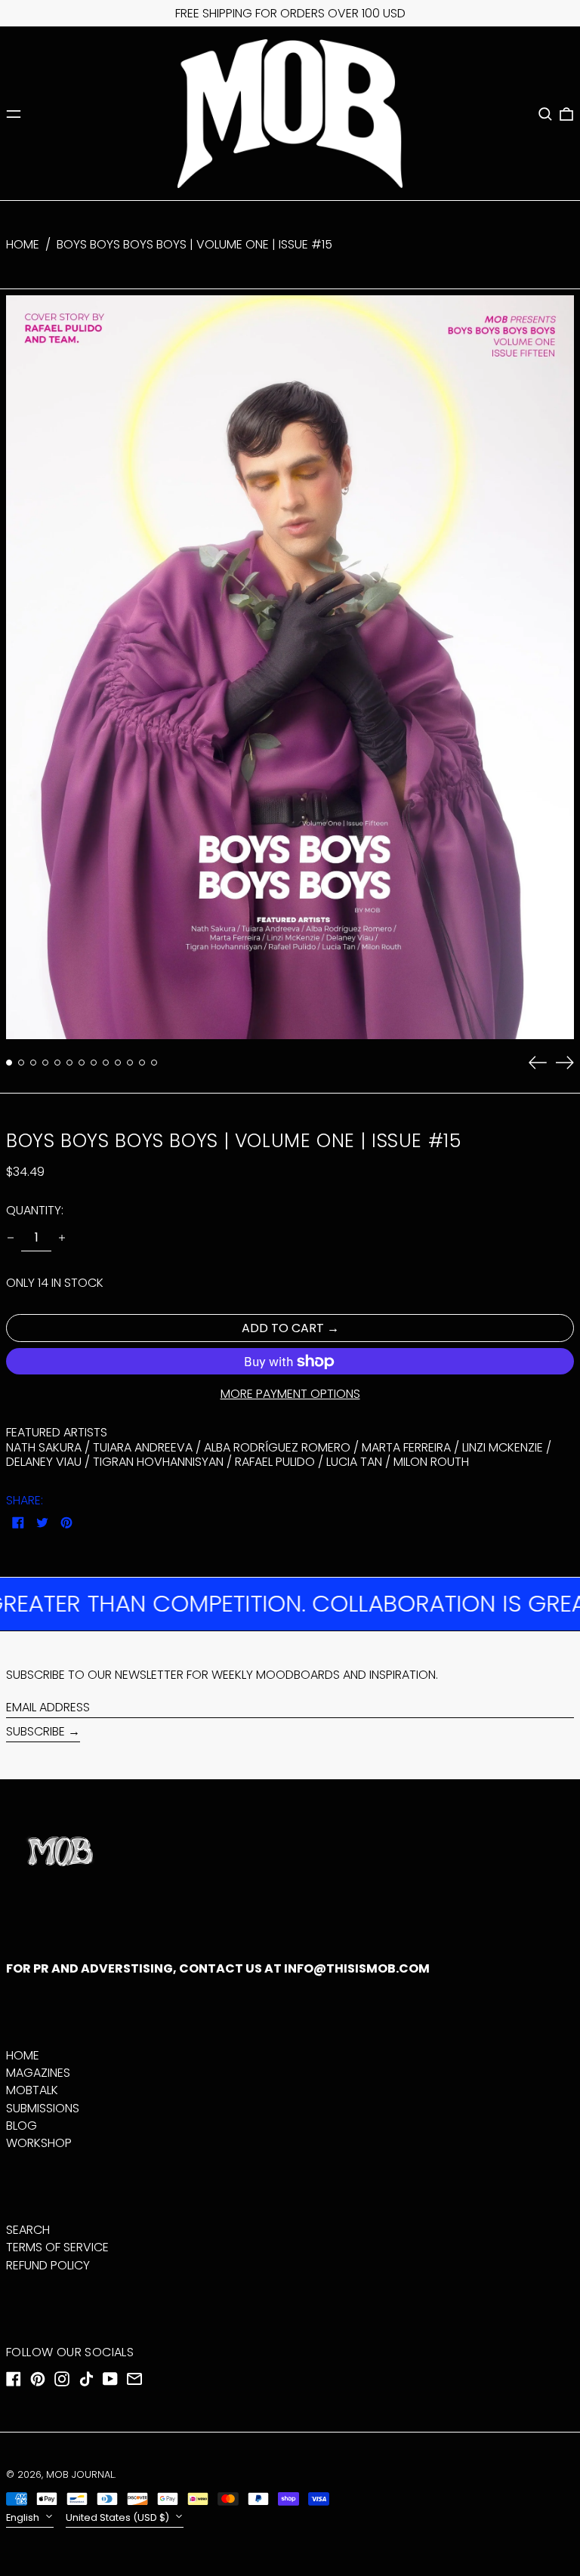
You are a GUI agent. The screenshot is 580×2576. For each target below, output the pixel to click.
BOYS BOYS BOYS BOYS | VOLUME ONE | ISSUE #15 (194, 244)
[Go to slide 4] (45, 1063)
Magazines (38, 2073)
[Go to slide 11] (130, 1063)
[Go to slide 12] (142, 1063)
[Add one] (62, 1238)
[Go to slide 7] (82, 1063)
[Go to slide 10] (118, 1063)
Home (23, 244)
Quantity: (35, 1210)
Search (28, 2230)
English (24, 2517)
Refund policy (48, 2265)
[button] (545, 114)
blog (22, 2126)
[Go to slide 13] (154, 1063)
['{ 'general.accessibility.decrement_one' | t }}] (11, 1238)
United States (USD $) (119, 2517)
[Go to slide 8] (94, 1063)
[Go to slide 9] (106, 1063)
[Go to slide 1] (9, 1063)
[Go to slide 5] (57, 1063)
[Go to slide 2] (21, 1063)
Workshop (39, 2143)
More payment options (290, 1394)
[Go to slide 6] (69, 1063)
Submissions (43, 2108)
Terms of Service (57, 2247)
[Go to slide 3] (33, 1063)
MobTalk (32, 2090)
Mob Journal (80, 2474)
